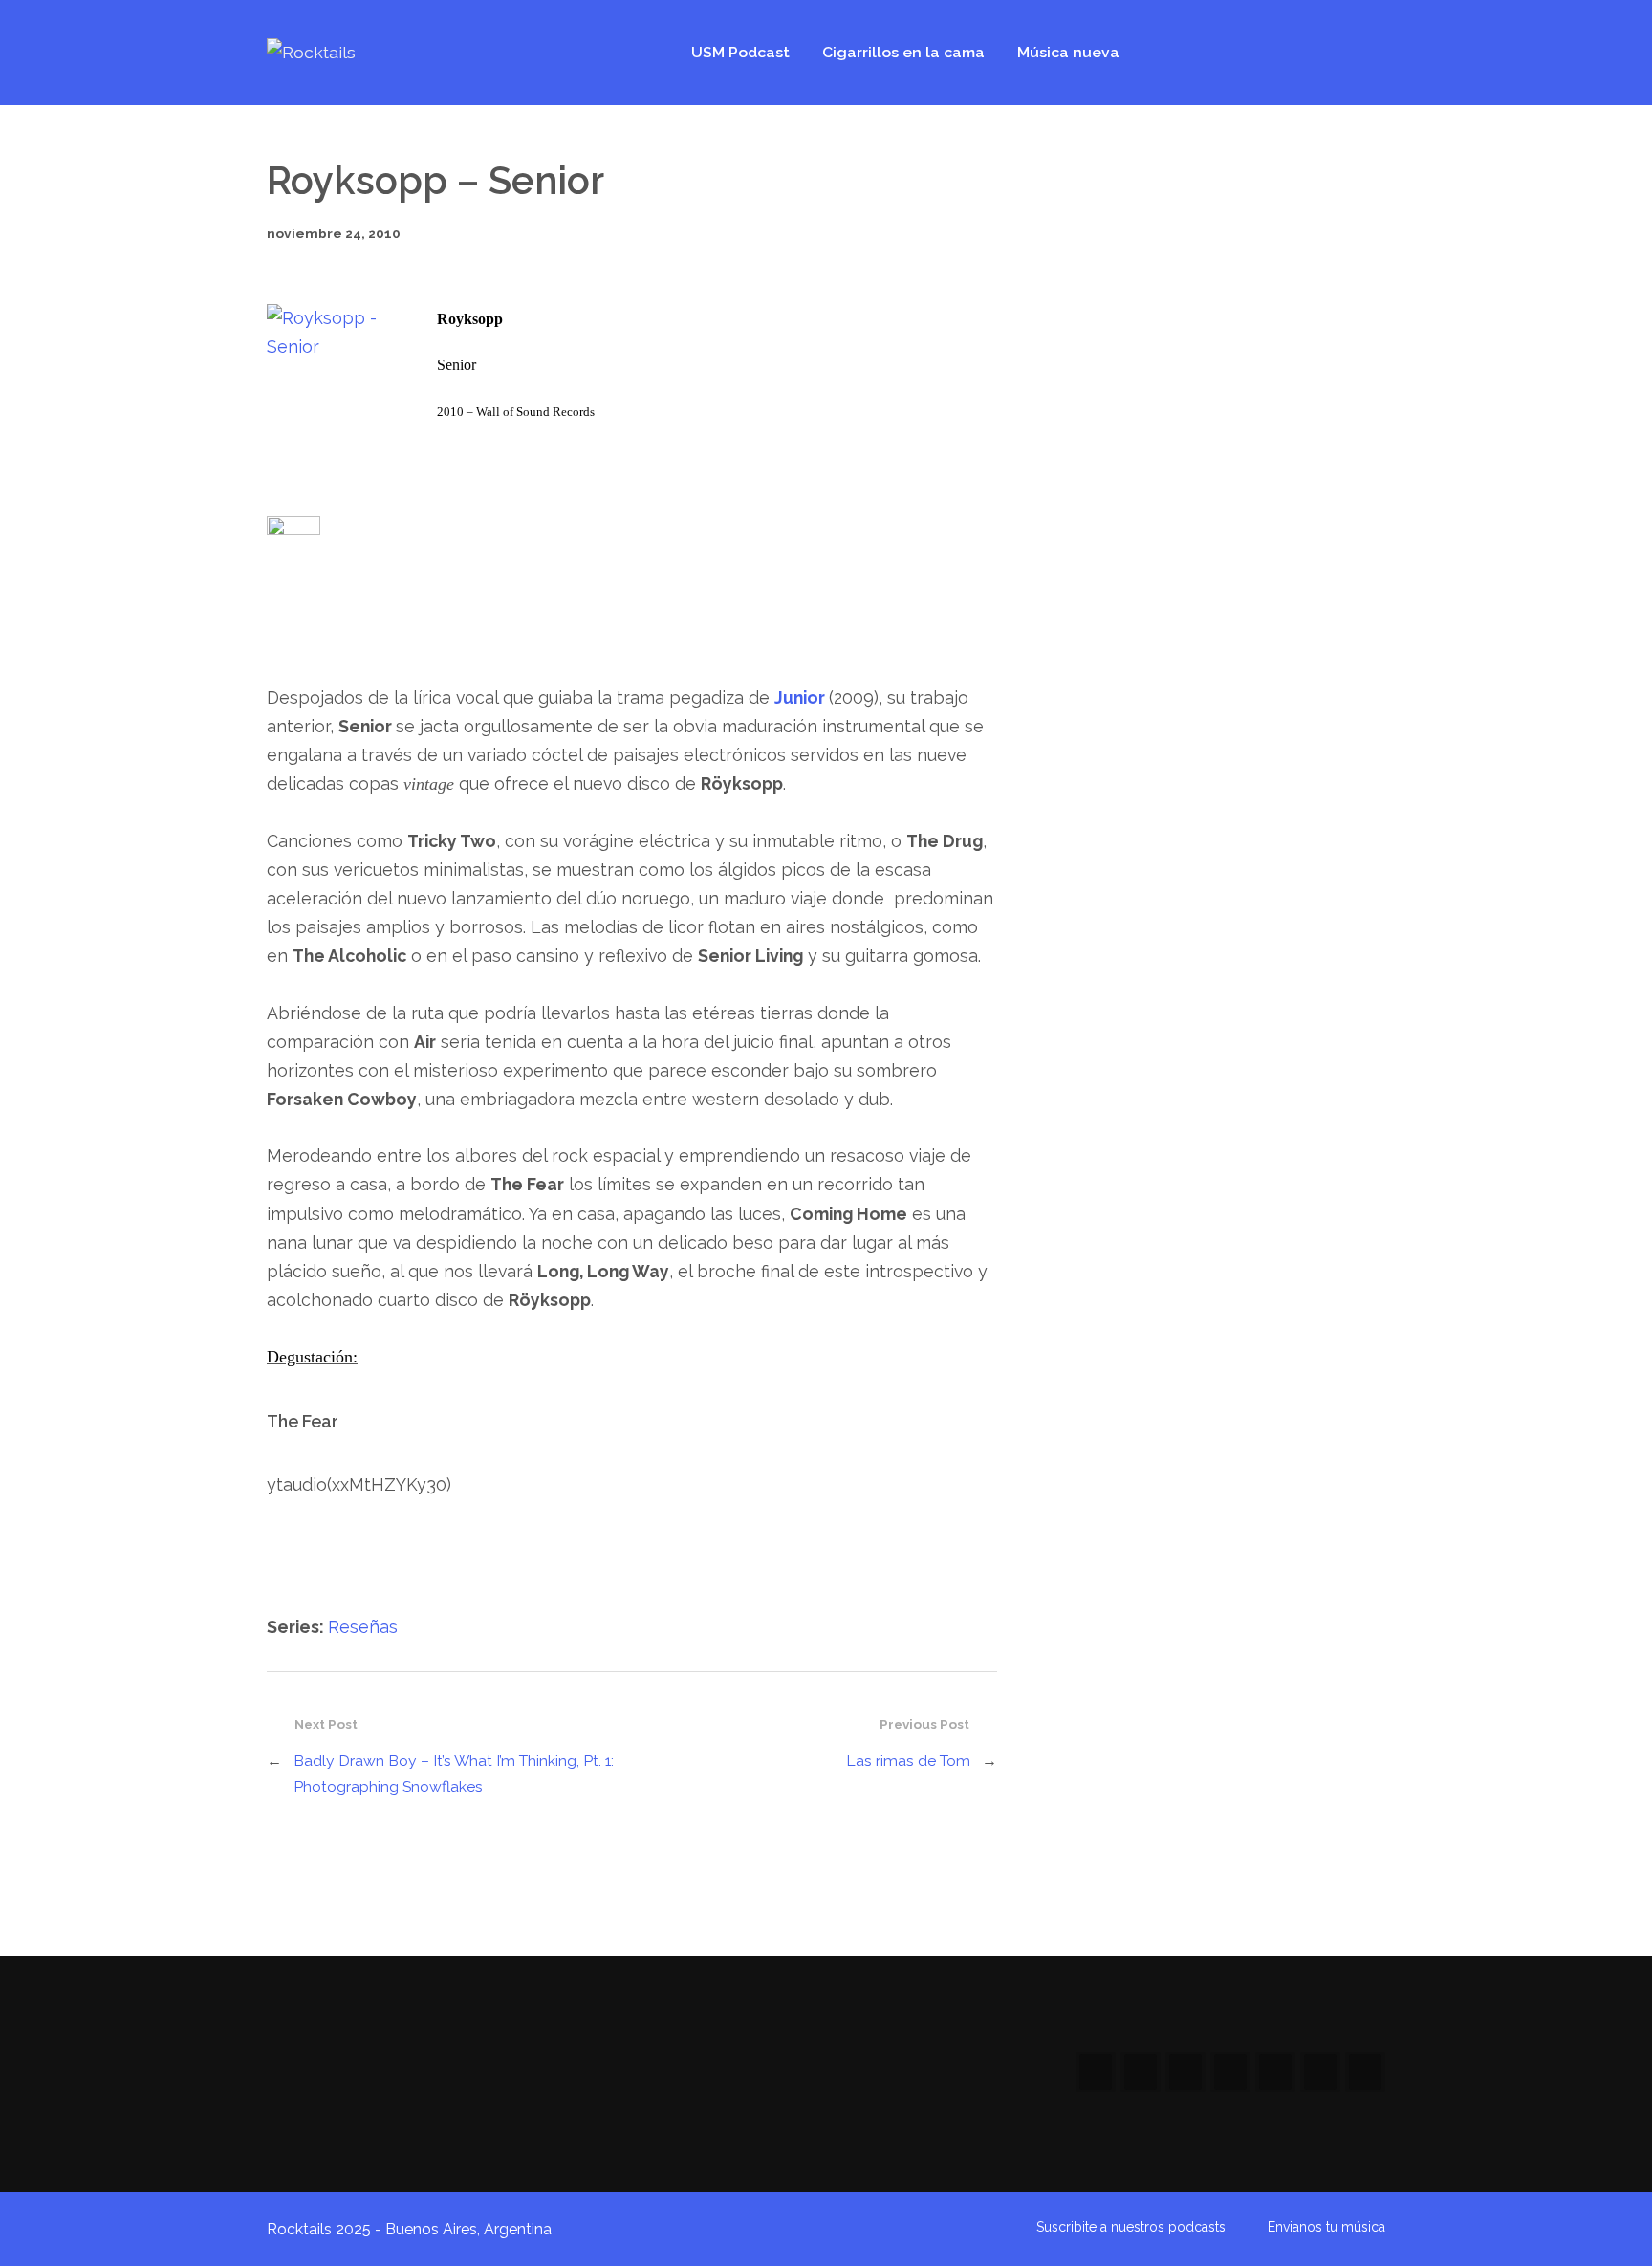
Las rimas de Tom (908, 1761)
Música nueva (1068, 52)
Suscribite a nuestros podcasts (1131, 2227)
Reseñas (363, 1627)
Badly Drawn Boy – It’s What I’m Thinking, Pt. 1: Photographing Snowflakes (454, 1774)
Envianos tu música (1326, 2227)
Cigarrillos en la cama (903, 52)
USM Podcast (740, 52)
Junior (800, 697)
